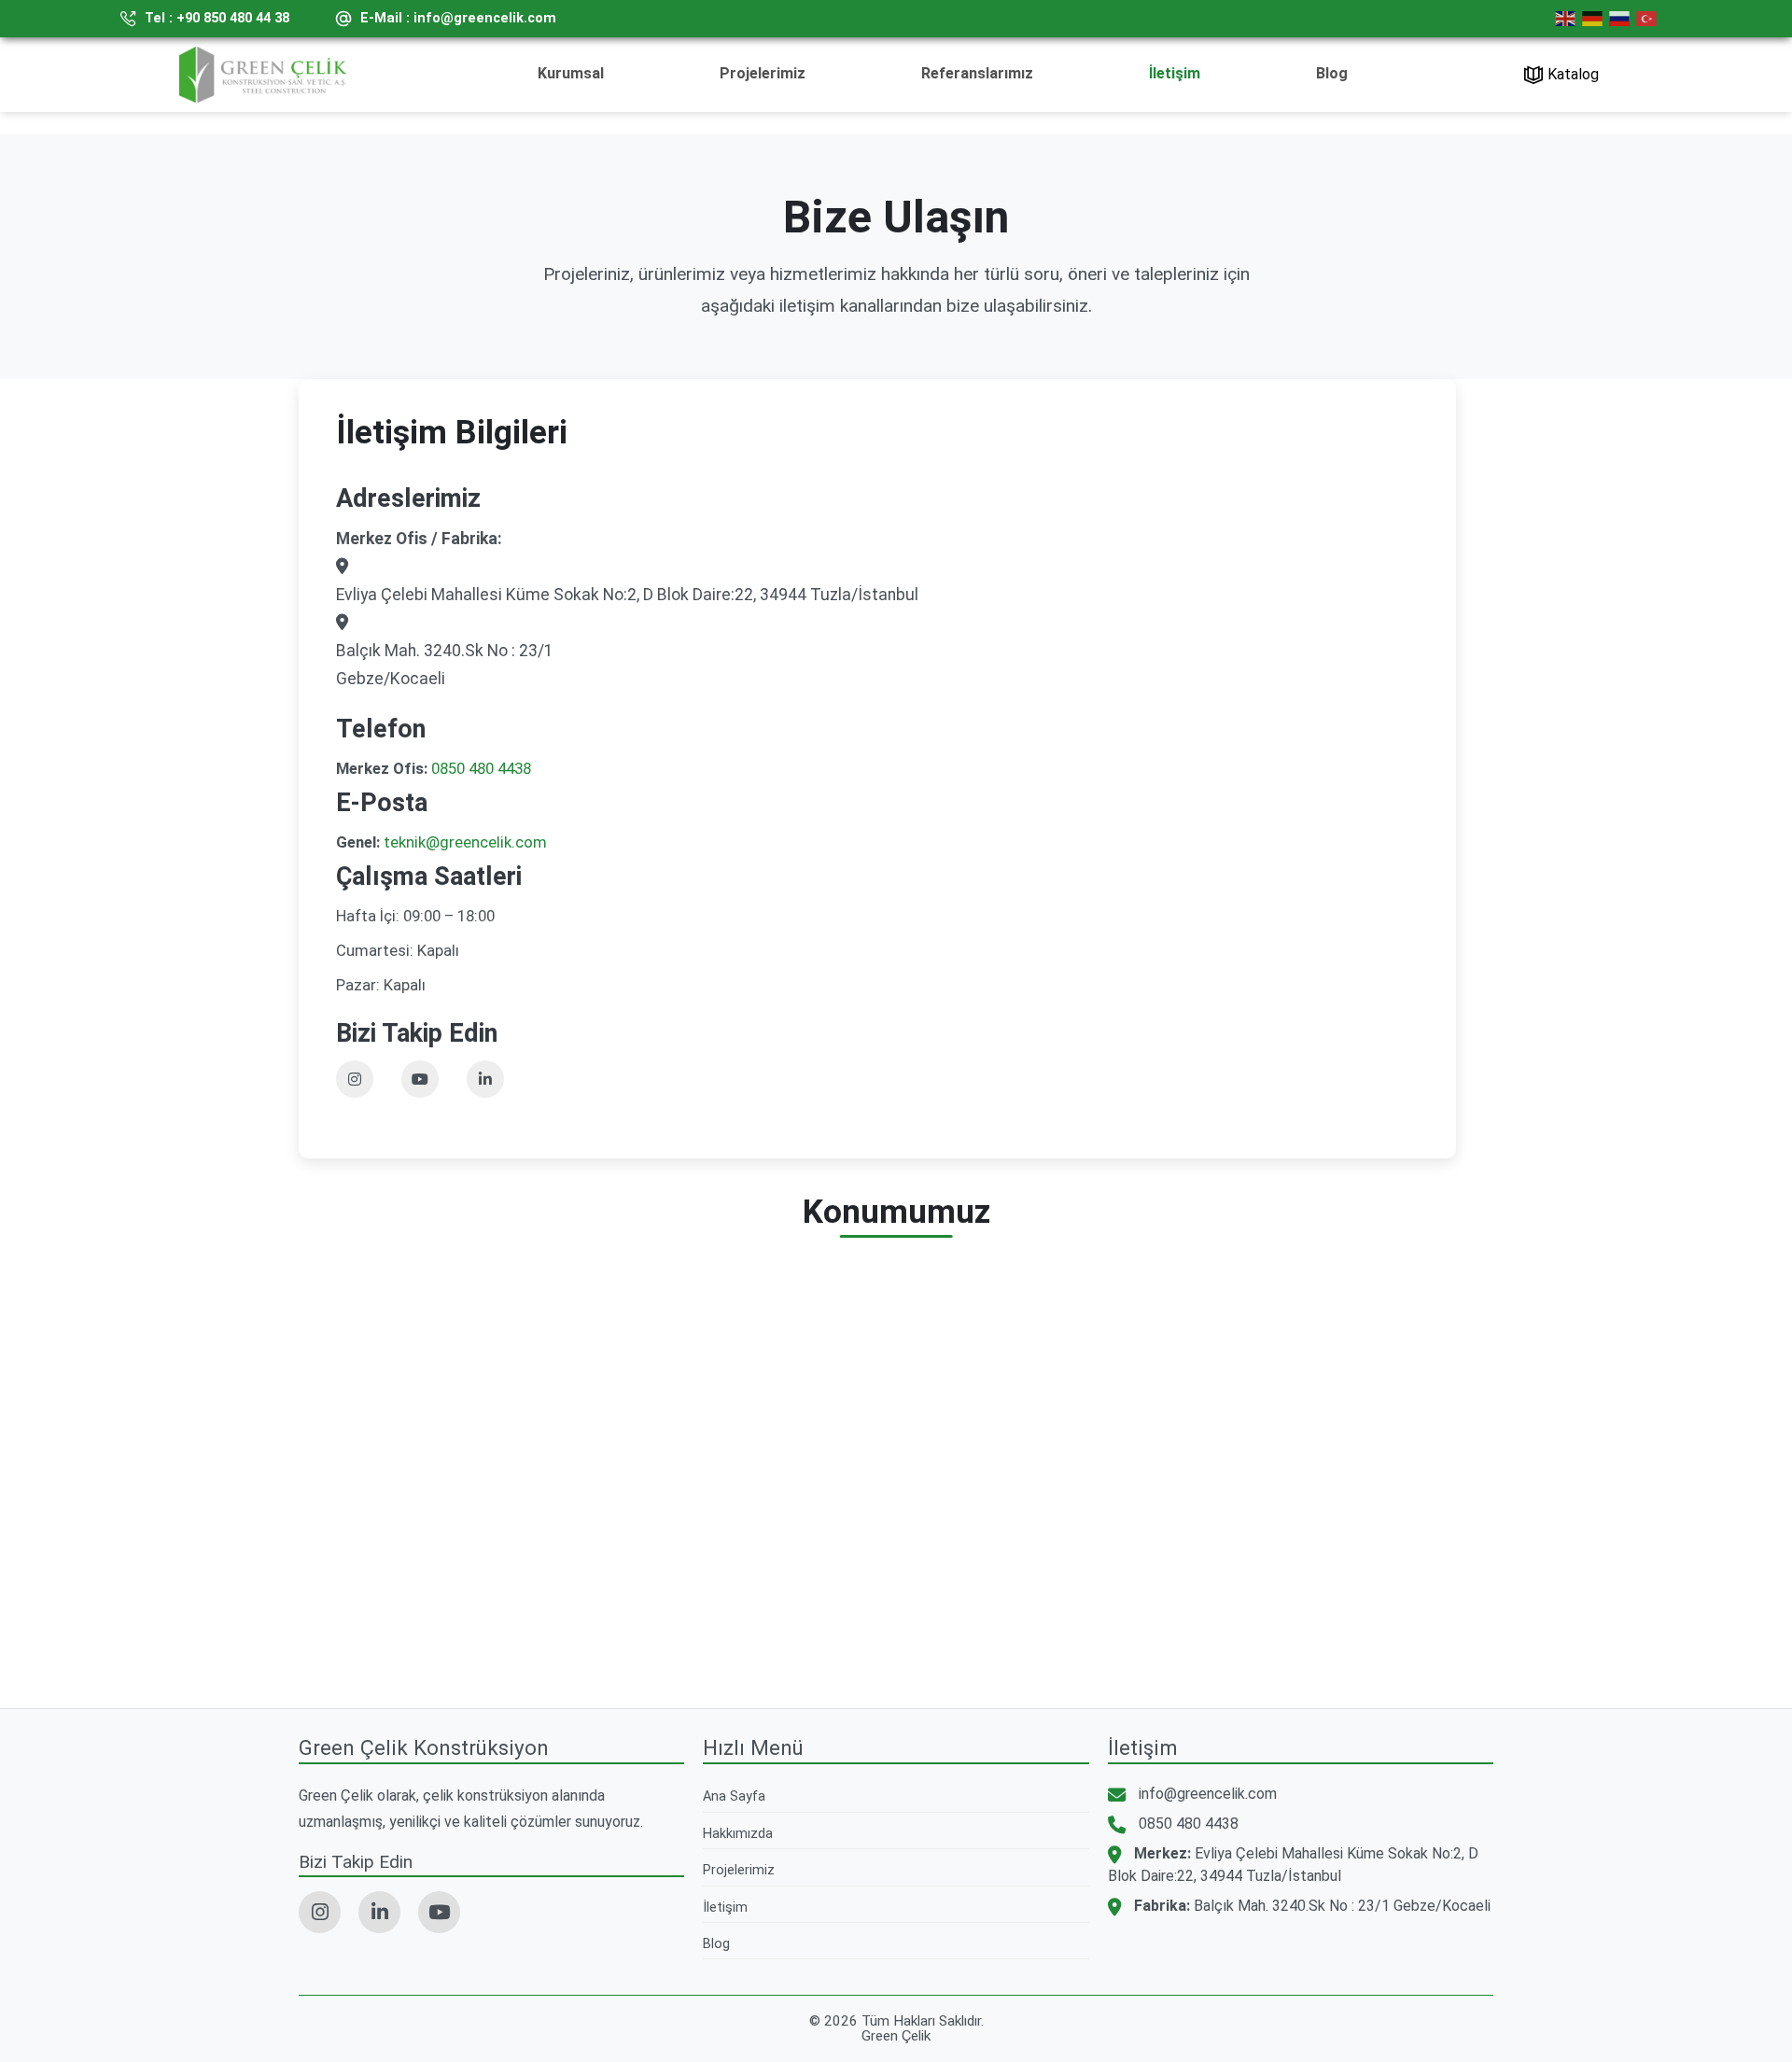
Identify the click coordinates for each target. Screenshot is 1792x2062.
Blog (1332, 73)
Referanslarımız (977, 73)
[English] (1568, 19)
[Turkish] (1649, 19)
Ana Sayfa (734, 1796)
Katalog (1573, 74)
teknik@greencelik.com (465, 842)
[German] (1595, 19)
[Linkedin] (485, 1079)
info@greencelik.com (1208, 1794)
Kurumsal (571, 73)
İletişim (1175, 73)
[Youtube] (420, 1079)
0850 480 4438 (481, 768)
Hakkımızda (738, 1834)
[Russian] (1622, 19)
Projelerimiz (763, 73)
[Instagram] (355, 1079)
